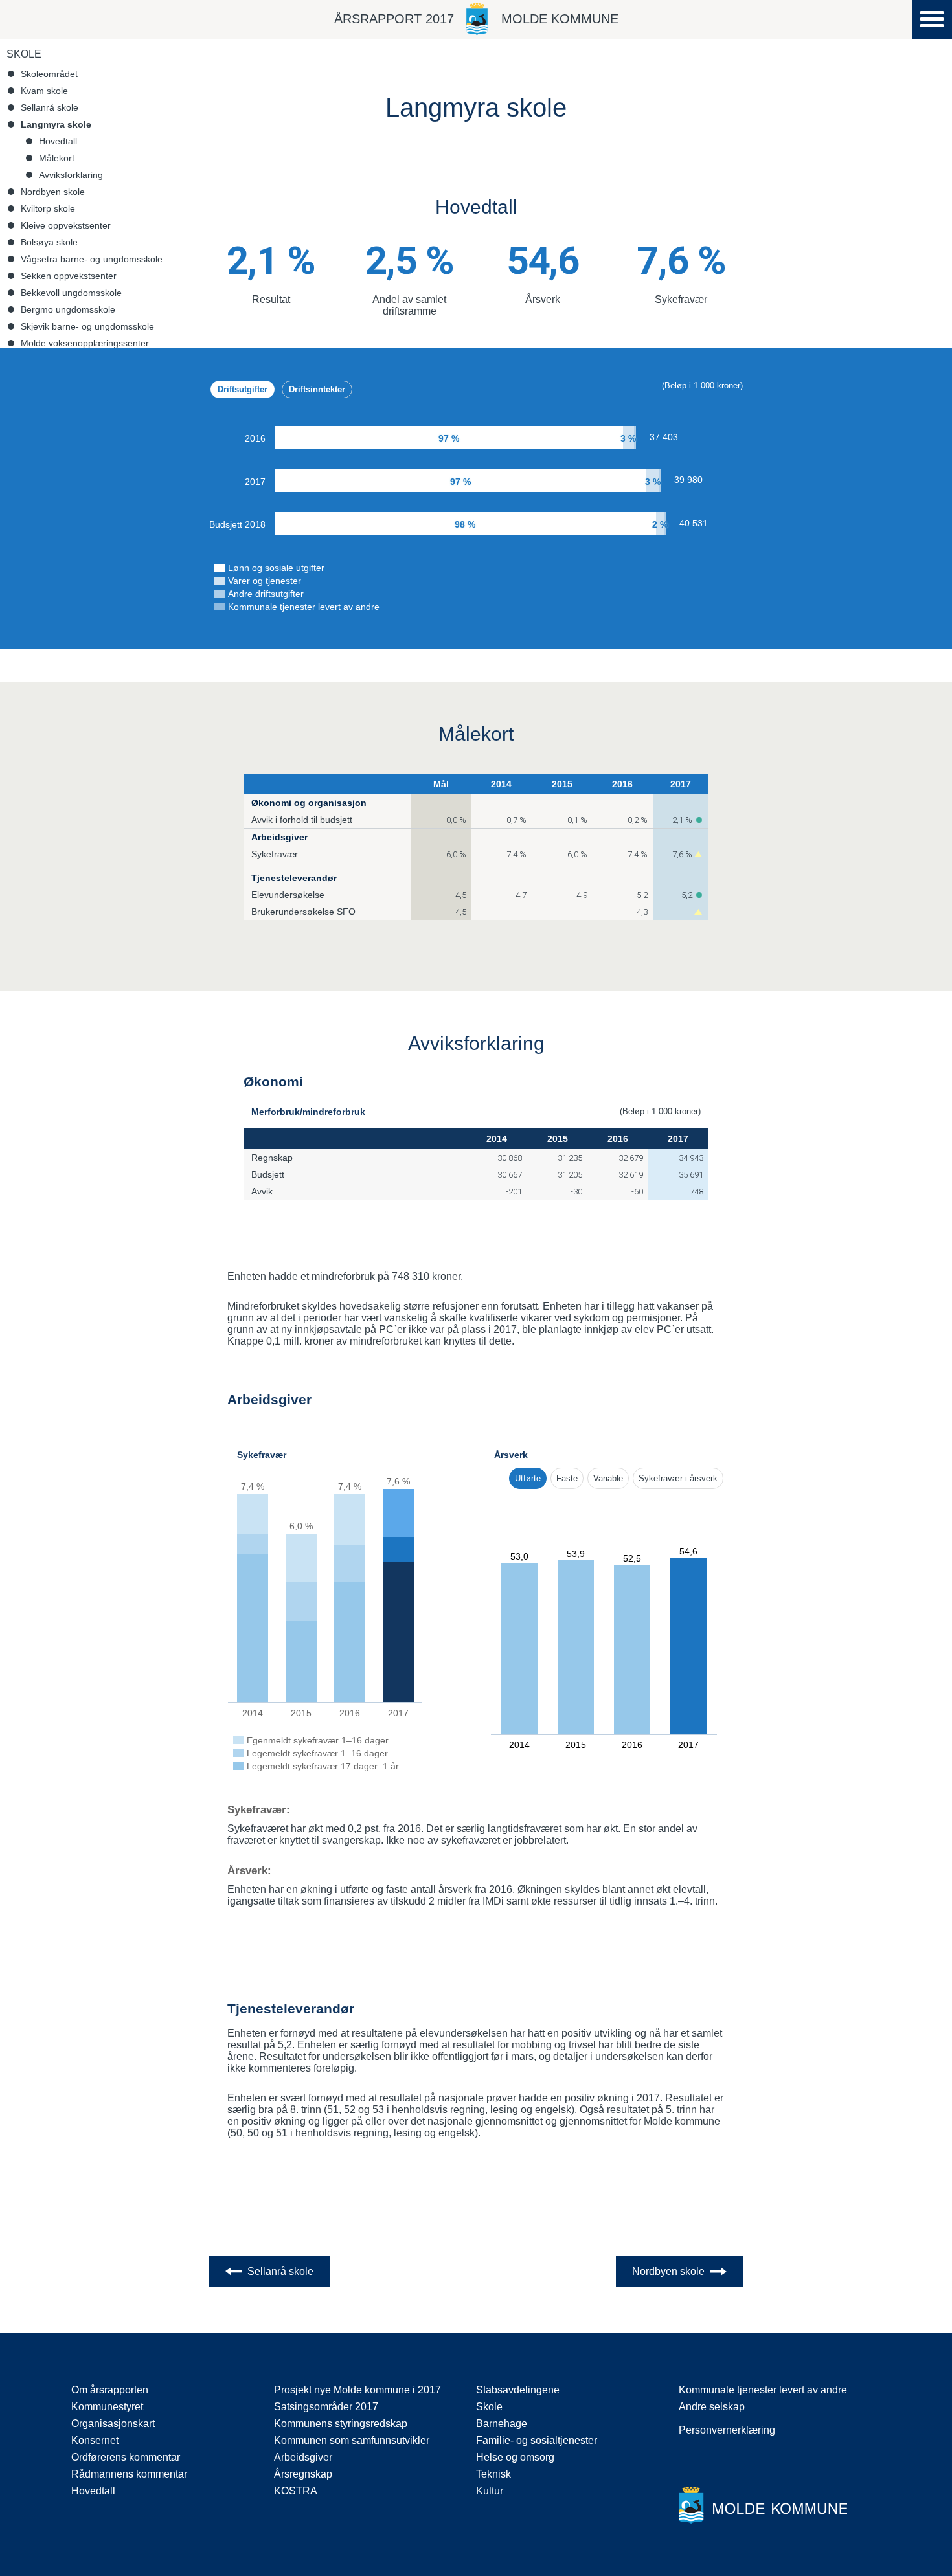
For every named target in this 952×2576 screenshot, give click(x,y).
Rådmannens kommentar (129, 2474)
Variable (608, 1478)
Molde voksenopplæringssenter (85, 343)
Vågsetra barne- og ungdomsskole (92, 259)
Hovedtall (58, 141)
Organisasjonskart (113, 2424)
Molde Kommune (560, 19)
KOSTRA (296, 2491)
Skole (24, 54)
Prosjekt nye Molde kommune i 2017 (357, 2390)
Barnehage (502, 2424)
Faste (567, 1478)
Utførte (528, 1478)
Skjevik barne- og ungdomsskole (87, 326)
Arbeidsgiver (303, 2457)
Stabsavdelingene (518, 2390)
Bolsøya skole (49, 242)
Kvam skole (44, 91)
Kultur (490, 2491)
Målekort (57, 158)
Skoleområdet (49, 74)
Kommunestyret (107, 2407)
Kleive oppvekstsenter (66, 225)
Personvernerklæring (727, 2430)
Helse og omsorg (515, 2457)
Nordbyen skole (53, 192)
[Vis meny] (932, 20)
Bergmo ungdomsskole (68, 309)
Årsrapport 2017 (394, 19)
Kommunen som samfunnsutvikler (352, 2440)
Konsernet (95, 2440)
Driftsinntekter (317, 389)
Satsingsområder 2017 (326, 2407)
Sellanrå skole (50, 107)
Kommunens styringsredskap (341, 2424)
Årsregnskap (303, 2474)
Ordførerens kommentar (126, 2457)
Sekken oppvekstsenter (69, 276)
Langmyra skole (56, 124)
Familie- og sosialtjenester (537, 2440)
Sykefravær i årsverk (678, 1478)
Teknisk (493, 2474)
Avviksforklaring (71, 175)
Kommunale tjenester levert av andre (763, 2390)
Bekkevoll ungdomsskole (71, 293)
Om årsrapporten (110, 2390)
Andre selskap (712, 2407)
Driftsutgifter (243, 389)
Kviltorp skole (48, 208)
